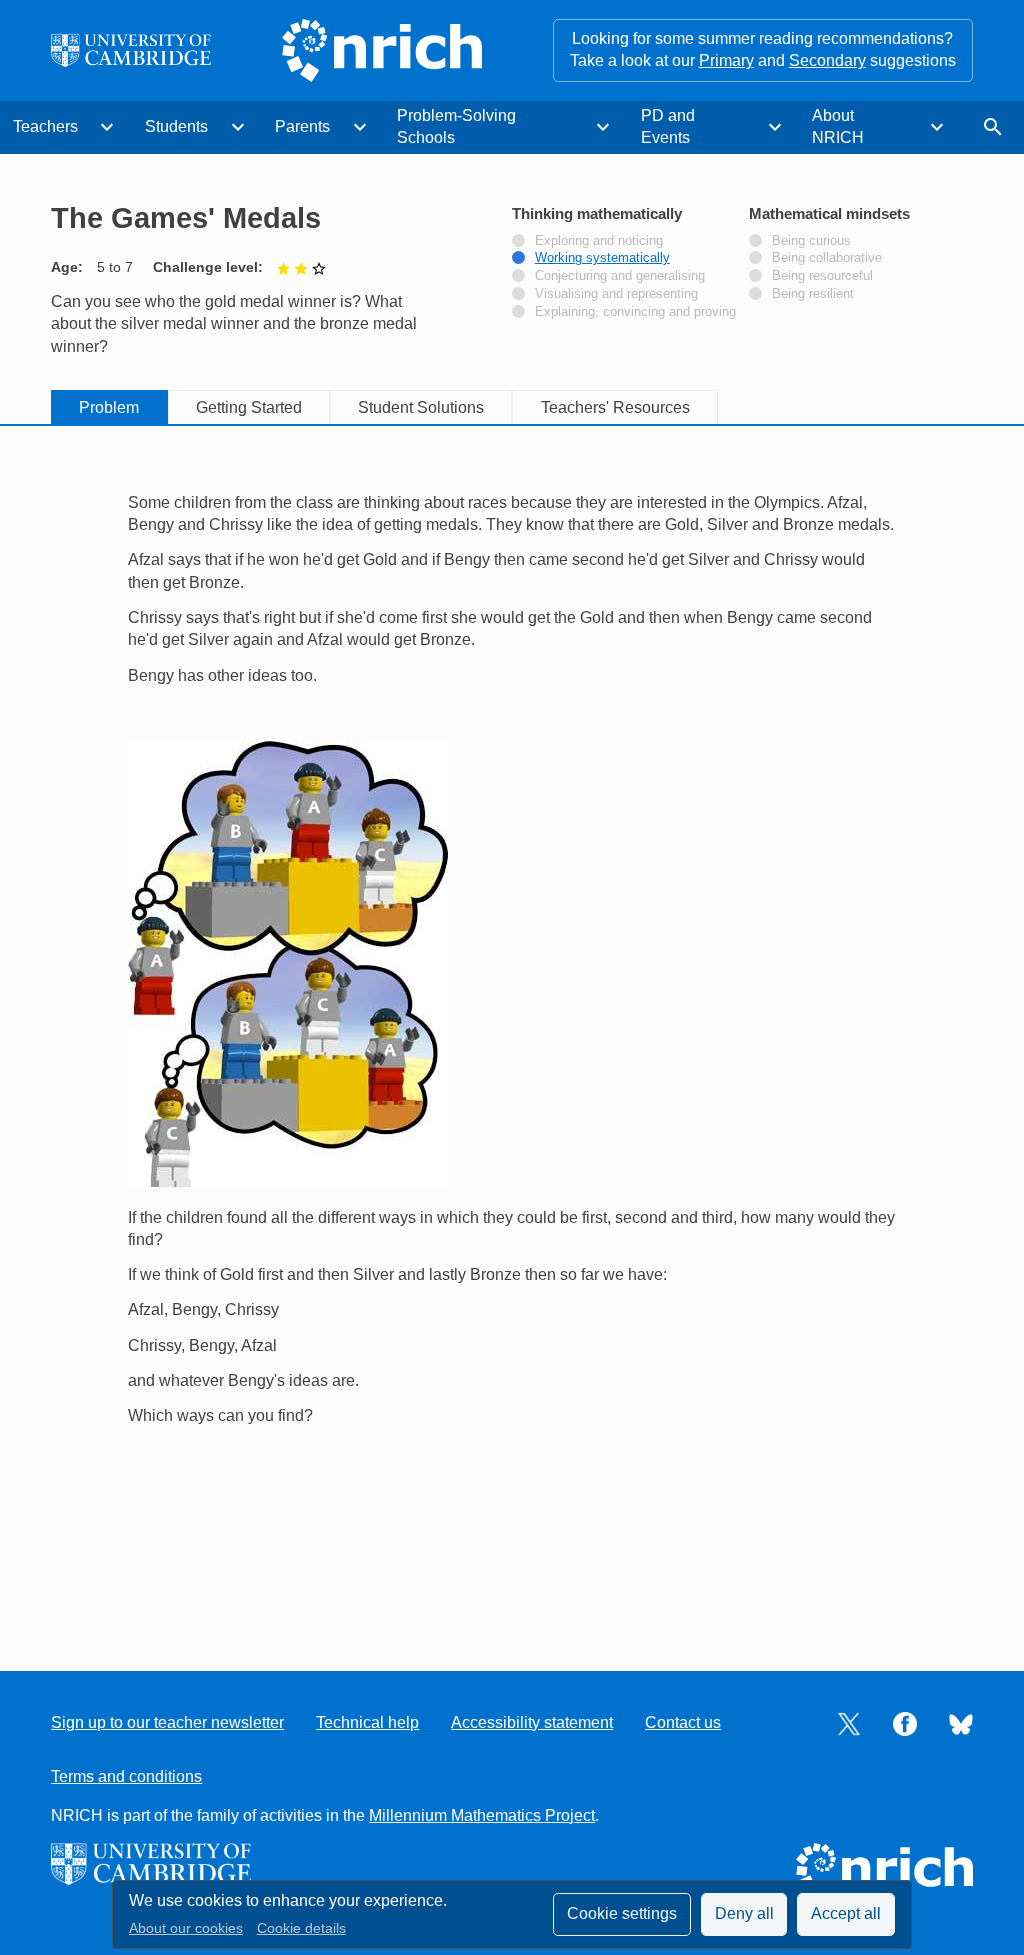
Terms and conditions (126, 1776)
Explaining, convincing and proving (635, 312)
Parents (302, 126)
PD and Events (668, 126)
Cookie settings (622, 1913)
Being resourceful (822, 276)
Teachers (45, 126)
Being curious (811, 241)
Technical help (367, 1722)
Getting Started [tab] (249, 407)
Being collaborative (827, 258)
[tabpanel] (512, 1030)
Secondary (827, 60)
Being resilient (813, 294)
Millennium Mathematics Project (482, 1815)
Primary (726, 60)
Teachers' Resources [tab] (615, 407)
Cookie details (301, 1928)
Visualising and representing (616, 294)
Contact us (683, 1722)
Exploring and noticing (599, 241)
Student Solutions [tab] (421, 407)
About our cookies (186, 1928)
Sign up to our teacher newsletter (167, 1722)
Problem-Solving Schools (456, 126)
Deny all (744, 1913)
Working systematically (602, 258)
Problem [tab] (109, 407)
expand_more (107, 127)
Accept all (846, 1913)
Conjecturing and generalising (620, 276)
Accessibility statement (532, 1722)
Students (176, 126)
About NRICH (838, 126)
